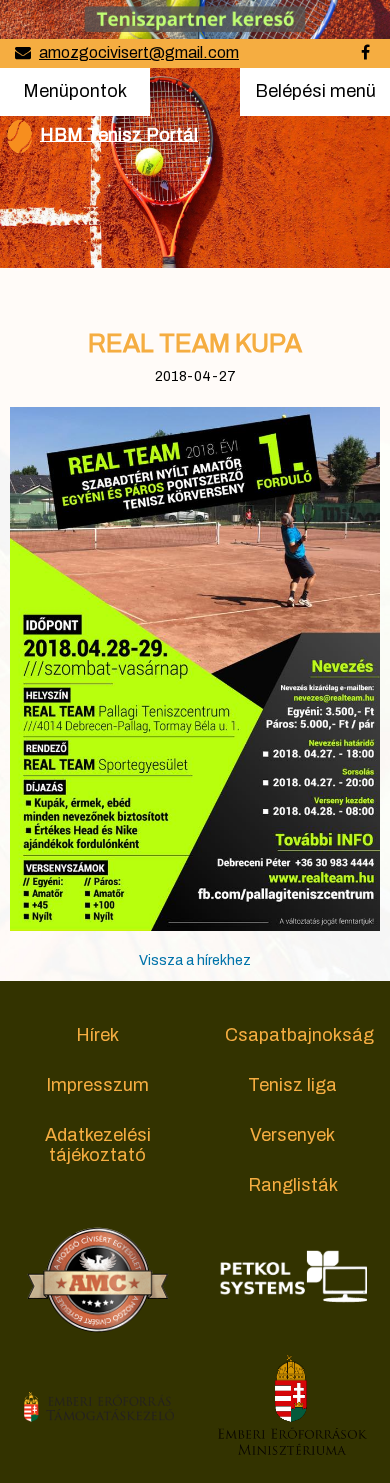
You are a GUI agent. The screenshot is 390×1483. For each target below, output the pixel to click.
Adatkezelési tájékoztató (98, 1145)
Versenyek (292, 1135)
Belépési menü (315, 98)
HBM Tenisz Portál (119, 134)
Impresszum (97, 1085)
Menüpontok (74, 90)
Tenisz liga (292, 1085)
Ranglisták (293, 1185)
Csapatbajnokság (299, 1035)
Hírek (97, 1035)
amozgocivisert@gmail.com (139, 52)
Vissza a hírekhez (195, 960)
